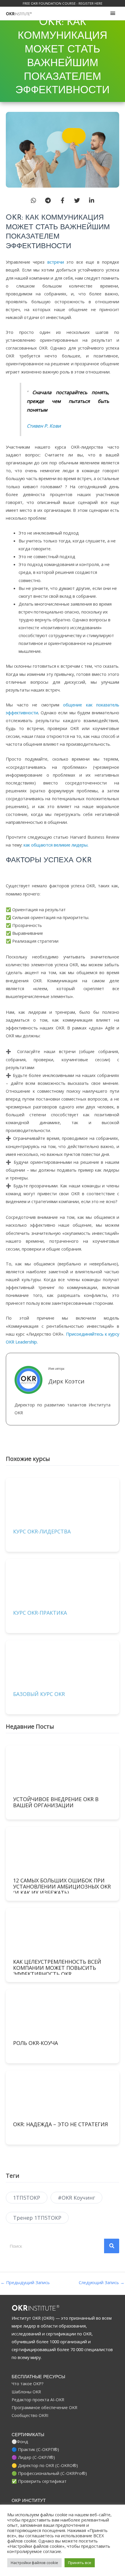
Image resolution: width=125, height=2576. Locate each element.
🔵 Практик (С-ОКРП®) (35, 2449)
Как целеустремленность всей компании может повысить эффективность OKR (57, 1968)
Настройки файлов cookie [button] (34, 2563)
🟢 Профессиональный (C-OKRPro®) (49, 2473)
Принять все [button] (80, 2563)
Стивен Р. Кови (44, 426)
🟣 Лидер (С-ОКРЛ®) (33, 2457)
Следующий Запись (102, 2283)
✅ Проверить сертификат (39, 2481)
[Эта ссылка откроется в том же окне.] (19, 13)
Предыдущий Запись (25, 2283)
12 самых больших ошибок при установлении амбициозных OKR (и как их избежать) (62, 1886)
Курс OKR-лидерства (42, 1531)
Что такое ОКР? (28, 2383)
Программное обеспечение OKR (44, 2407)
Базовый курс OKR (39, 1694)
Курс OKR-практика (40, 1613)
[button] (33, 200)
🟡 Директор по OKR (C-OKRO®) (45, 2465)
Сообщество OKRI (30, 2415)
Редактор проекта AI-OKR (38, 2399)
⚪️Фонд (20, 2441)
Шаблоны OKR (26, 2392)
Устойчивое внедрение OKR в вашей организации (56, 1802)
